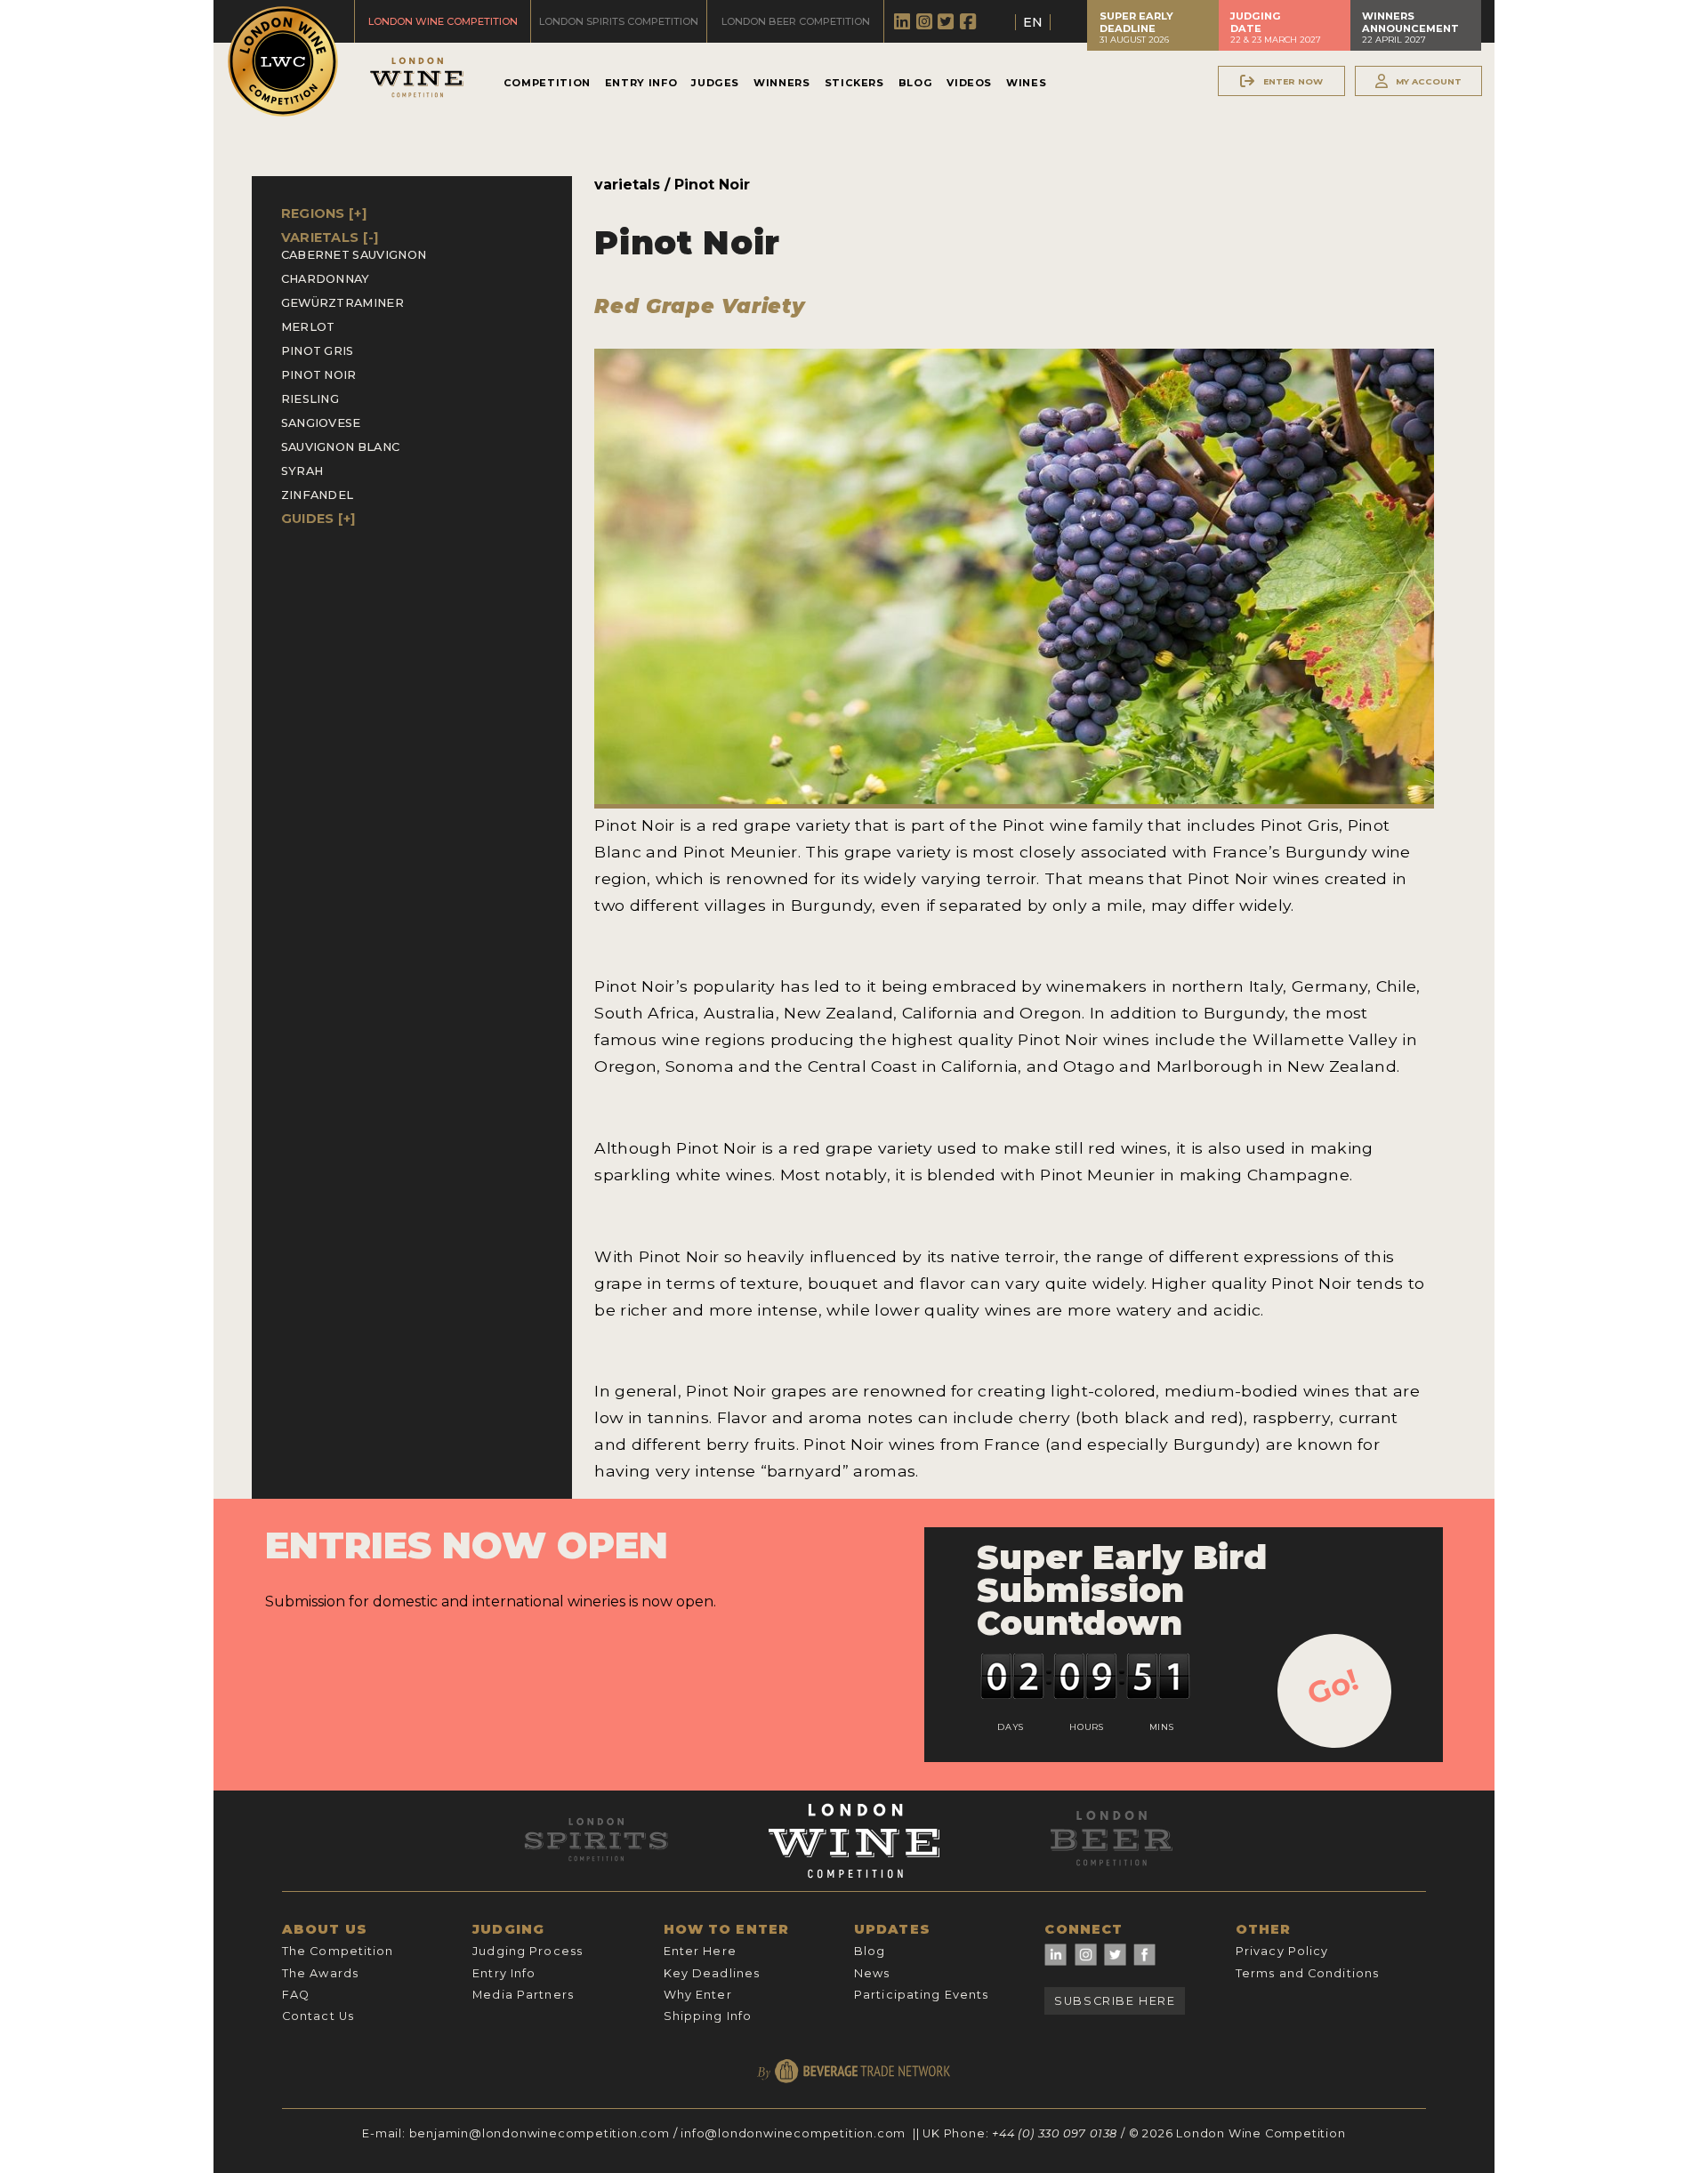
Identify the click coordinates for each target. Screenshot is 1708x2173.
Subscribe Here (1115, 2001)
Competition (547, 83)
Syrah (302, 471)
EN (1033, 22)
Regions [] (324, 213)
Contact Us (318, 2016)
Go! (1333, 1686)
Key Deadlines (712, 1973)
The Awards (320, 1973)
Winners (781, 83)
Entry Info (641, 83)
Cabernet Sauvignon (354, 255)
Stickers (854, 83)
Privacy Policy (1282, 1951)
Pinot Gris (318, 351)
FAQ (296, 1995)
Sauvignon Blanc (341, 447)
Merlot (308, 327)
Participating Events (921, 1995)
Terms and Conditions (1307, 1973)
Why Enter (698, 1995)
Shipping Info (708, 2016)
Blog (916, 83)
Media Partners (523, 1995)
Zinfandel (318, 495)
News (872, 1973)
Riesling (310, 399)
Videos (969, 83)
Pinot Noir (319, 375)
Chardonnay (326, 279)
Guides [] (318, 519)
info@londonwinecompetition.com (793, 2133)
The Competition (338, 1951)
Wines (1026, 83)
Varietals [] (330, 237)
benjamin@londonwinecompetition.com (540, 2133)
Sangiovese (321, 423)
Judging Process (528, 1951)
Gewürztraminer (342, 303)
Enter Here (700, 1951)
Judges (715, 83)
